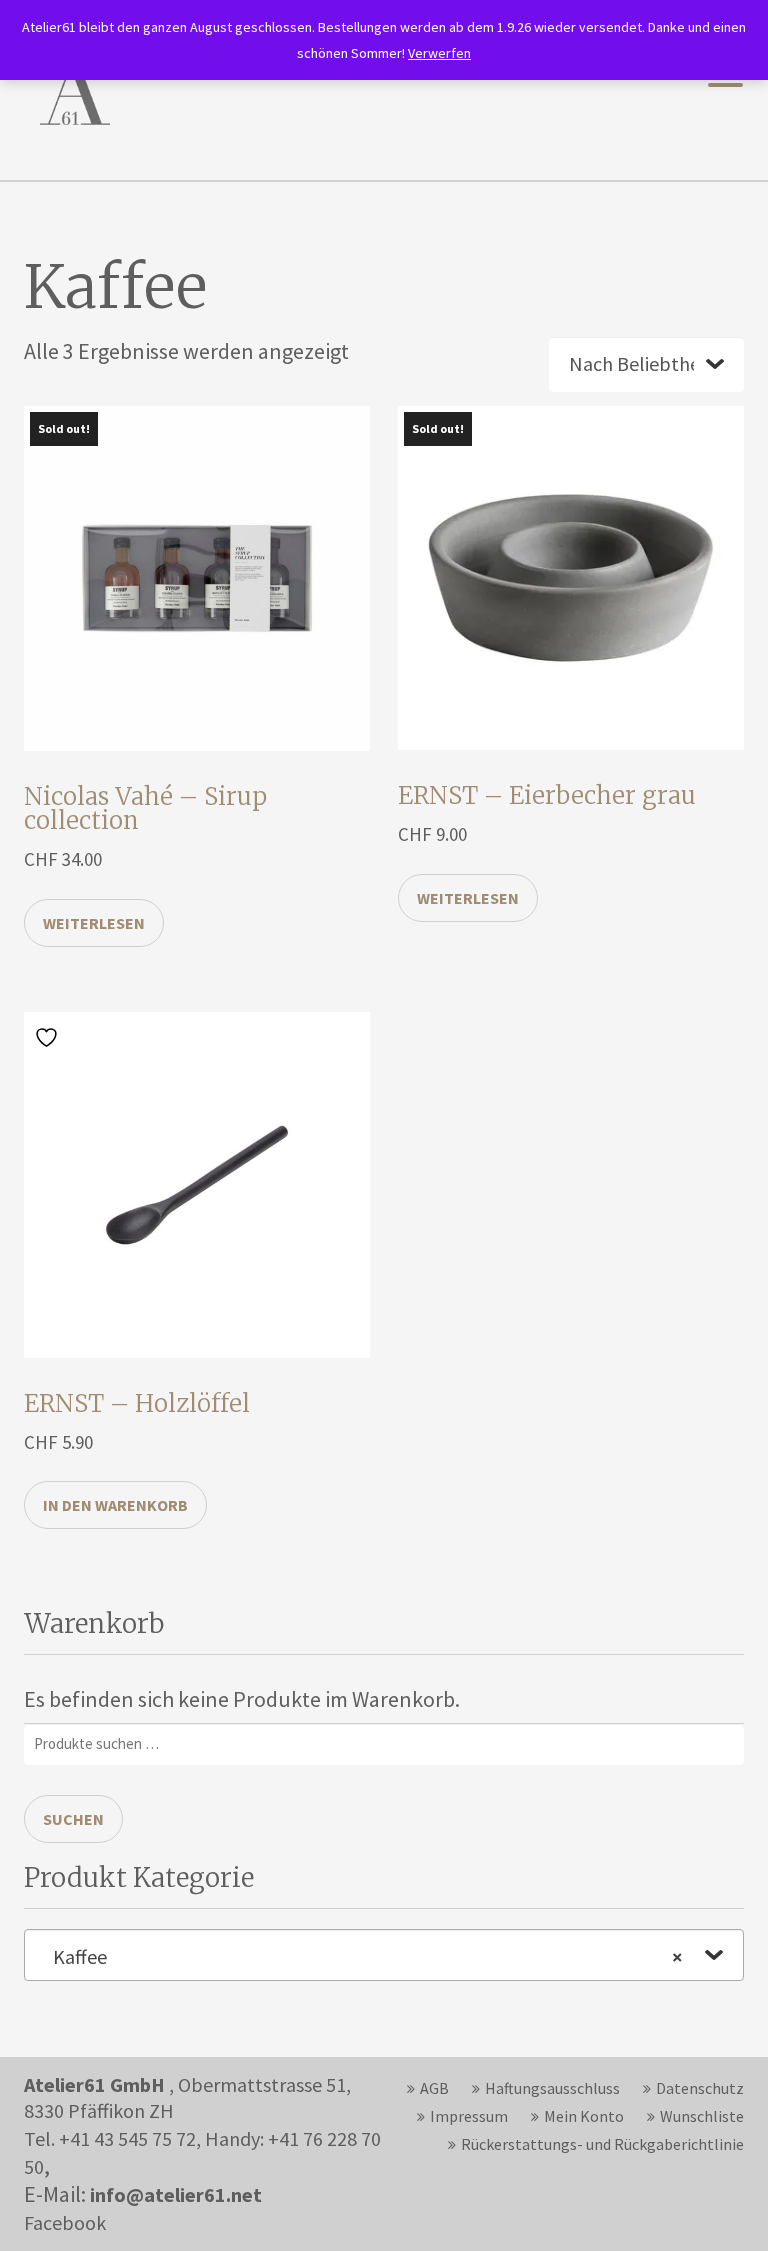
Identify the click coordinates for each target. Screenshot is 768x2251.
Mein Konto (584, 2116)
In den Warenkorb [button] (115, 1505)
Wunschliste (702, 2116)
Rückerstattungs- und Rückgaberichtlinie (602, 2144)
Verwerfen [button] (439, 53)
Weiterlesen (94, 923)
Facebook (65, 2222)
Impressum (469, 2116)
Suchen (73, 1819)
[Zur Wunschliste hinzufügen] (49, 1036)
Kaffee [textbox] (368, 1956)
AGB (434, 2088)
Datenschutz (700, 2088)
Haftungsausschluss (552, 2088)
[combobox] (384, 1955)
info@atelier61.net (176, 2194)
